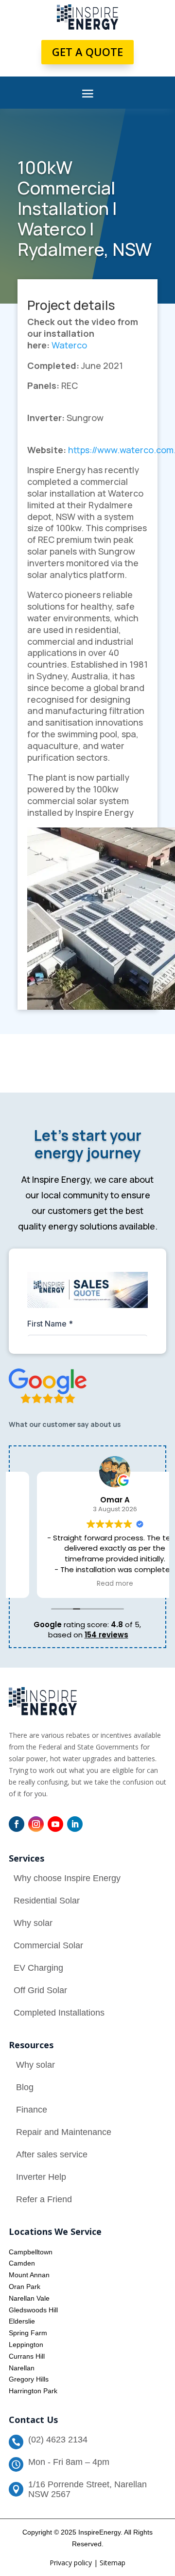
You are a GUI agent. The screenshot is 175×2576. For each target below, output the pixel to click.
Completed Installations (59, 2013)
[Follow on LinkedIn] (75, 1824)
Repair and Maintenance (64, 2132)
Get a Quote (87, 52)
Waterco (69, 345)
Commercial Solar (48, 1945)
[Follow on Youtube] (55, 1824)
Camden (22, 2263)
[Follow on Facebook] (17, 1824)
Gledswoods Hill (33, 2310)
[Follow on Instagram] (36, 1824)
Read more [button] (88, 1584)
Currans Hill (27, 2356)
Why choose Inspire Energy (67, 1878)
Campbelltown (31, 2252)
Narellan (22, 2368)
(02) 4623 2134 (58, 2440)
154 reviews (106, 1635)
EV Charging (38, 1968)
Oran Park (25, 2287)
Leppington (26, 2345)
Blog (25, 2087)
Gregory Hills (29, 2379)
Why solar (33, 1923)
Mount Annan (29, 2275)
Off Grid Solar (40, 1990)
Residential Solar (47, 1901)
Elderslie (22, 2321)
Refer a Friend (44, 2199)
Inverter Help (41, 2177)
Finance (32, 2110)
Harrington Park (33, 2391)
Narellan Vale (29, 2298)
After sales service (52, 2154)
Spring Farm (28, 2333)
